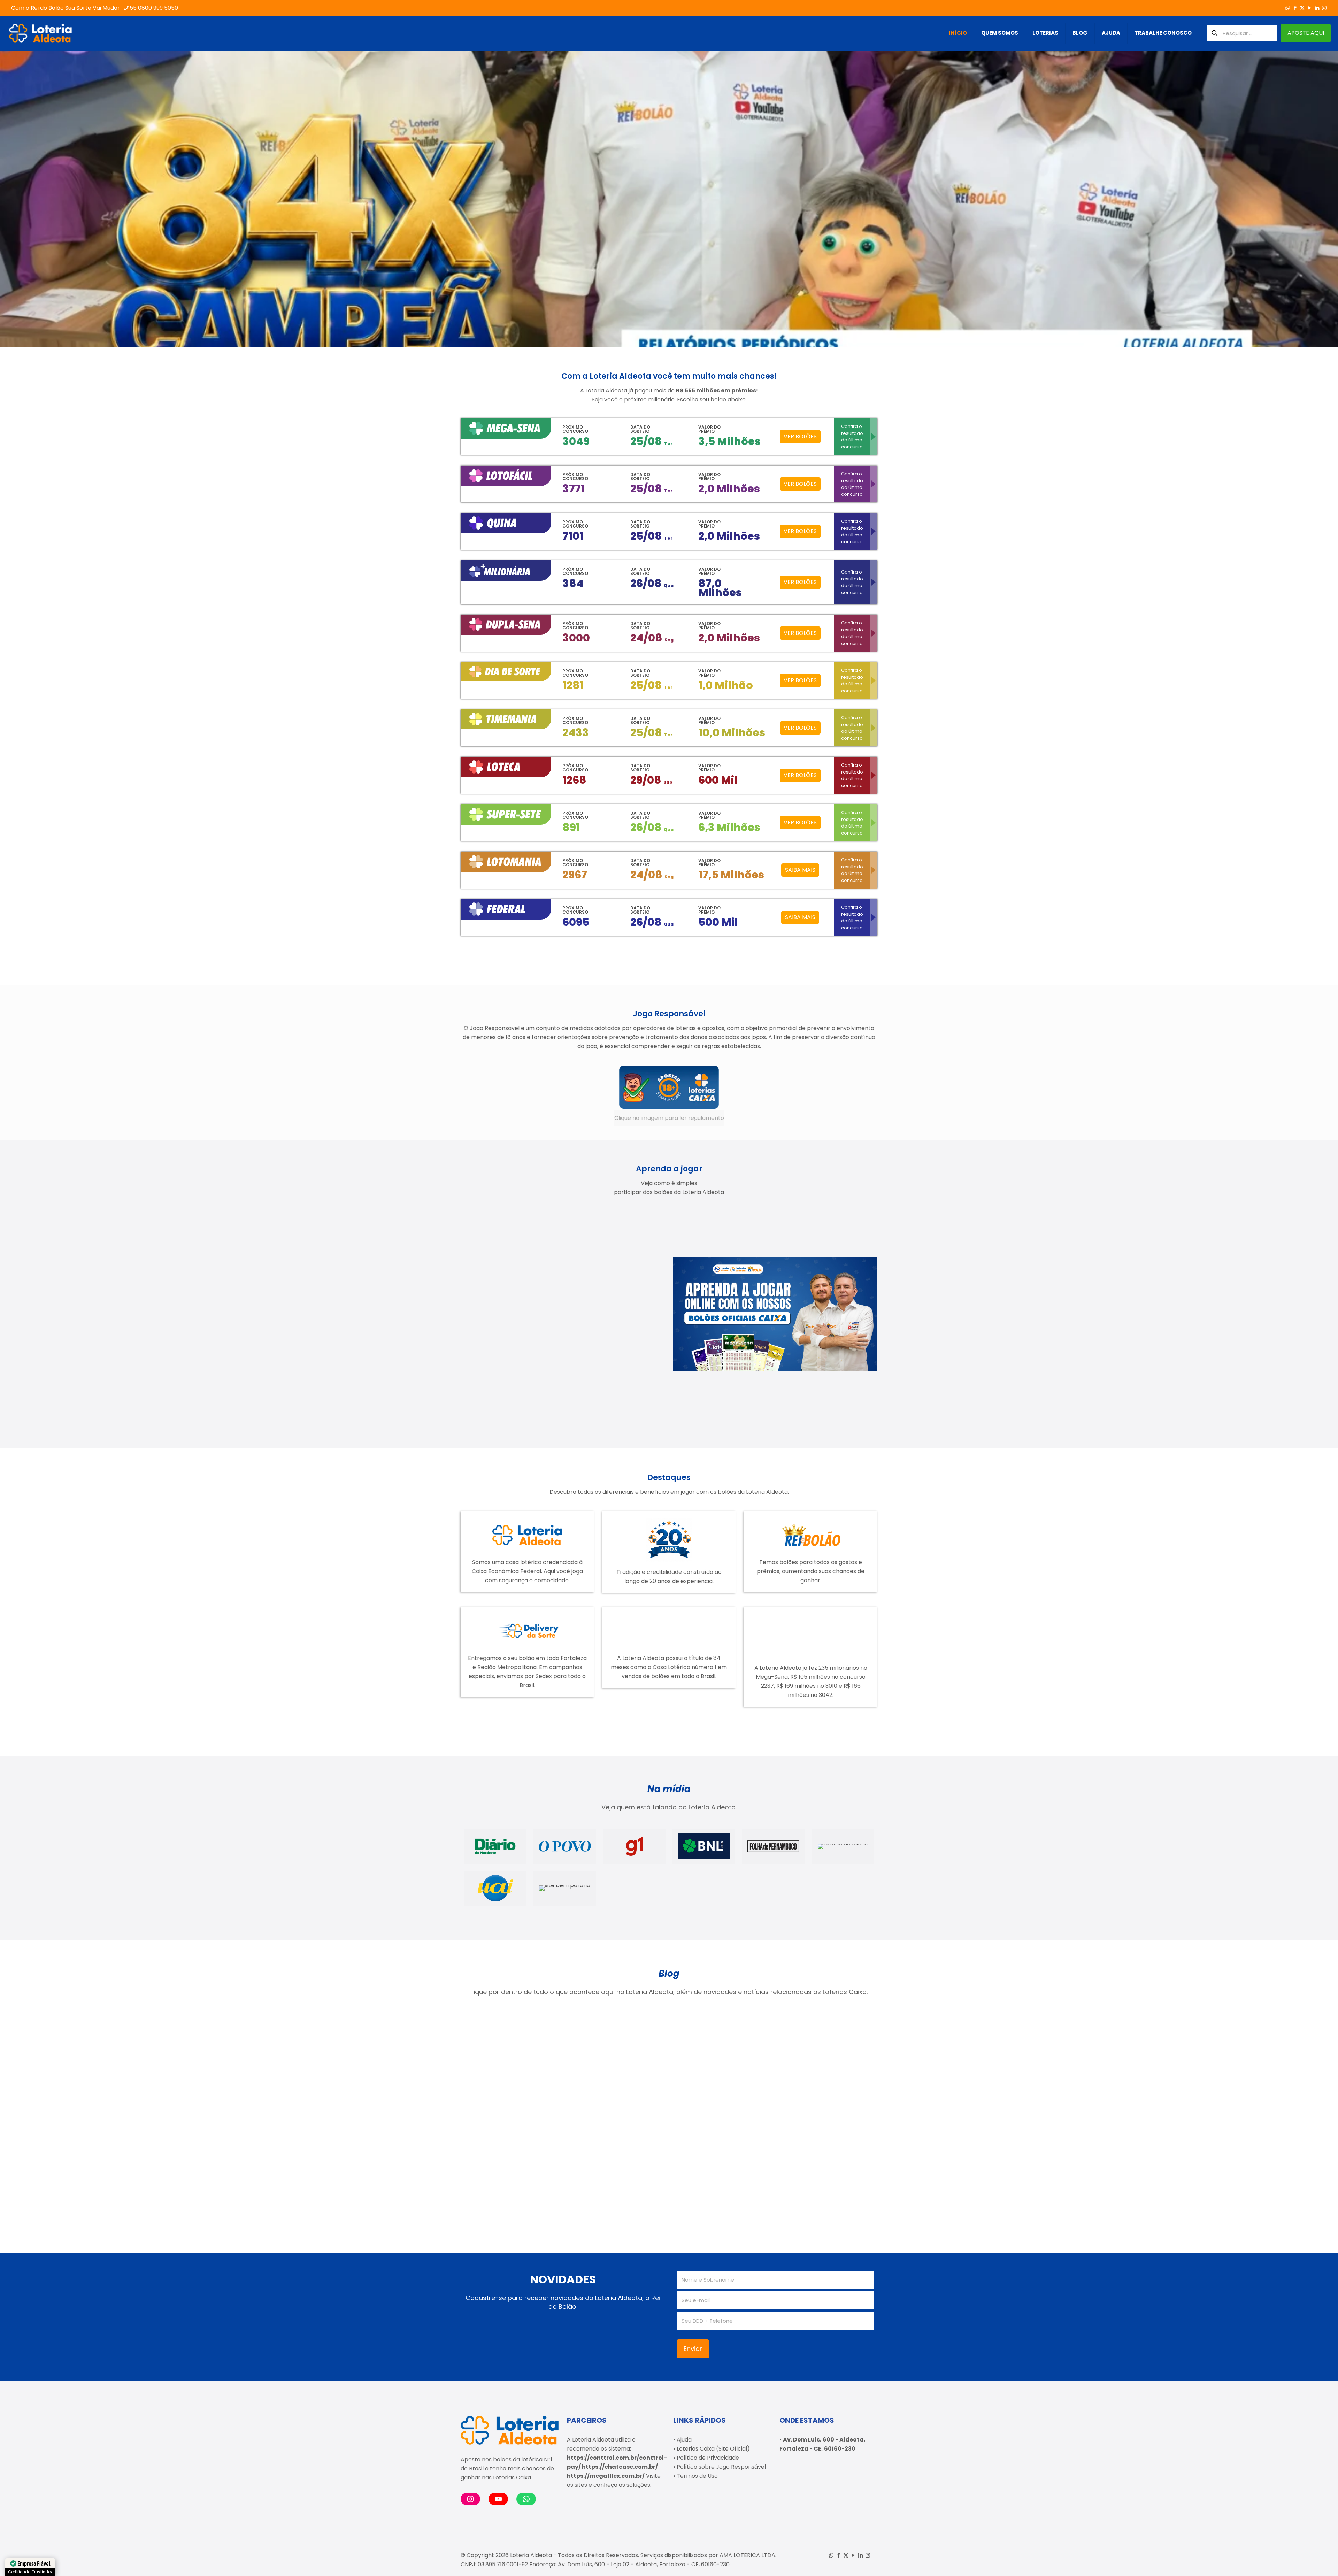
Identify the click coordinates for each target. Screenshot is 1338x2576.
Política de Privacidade (708, 2458)
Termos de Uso (697, 2476)
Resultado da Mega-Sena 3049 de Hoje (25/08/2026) (506, 2087)
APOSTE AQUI (1306, 33)
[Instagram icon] (1324, 8)
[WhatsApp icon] (1288, 8)
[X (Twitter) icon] (1302, 8)
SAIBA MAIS (800, 870)
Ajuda (684, 2440)
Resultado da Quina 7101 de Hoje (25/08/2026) (512, 2184)
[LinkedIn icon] (1317, 8)
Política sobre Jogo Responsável (721, 2467)
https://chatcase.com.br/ (620, 2467)
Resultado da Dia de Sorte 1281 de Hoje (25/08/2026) (817, 2087)
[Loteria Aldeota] (40, 33)
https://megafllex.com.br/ (606, 2476)
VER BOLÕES (800, 436)
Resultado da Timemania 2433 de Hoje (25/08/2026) (608, 2087)
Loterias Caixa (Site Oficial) (713, 2449)
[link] (669, 1095)
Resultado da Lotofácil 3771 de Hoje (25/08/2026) (718, 2087)
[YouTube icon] (1310, 8)
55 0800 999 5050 (154, 8)
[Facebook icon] (1295, 8)
